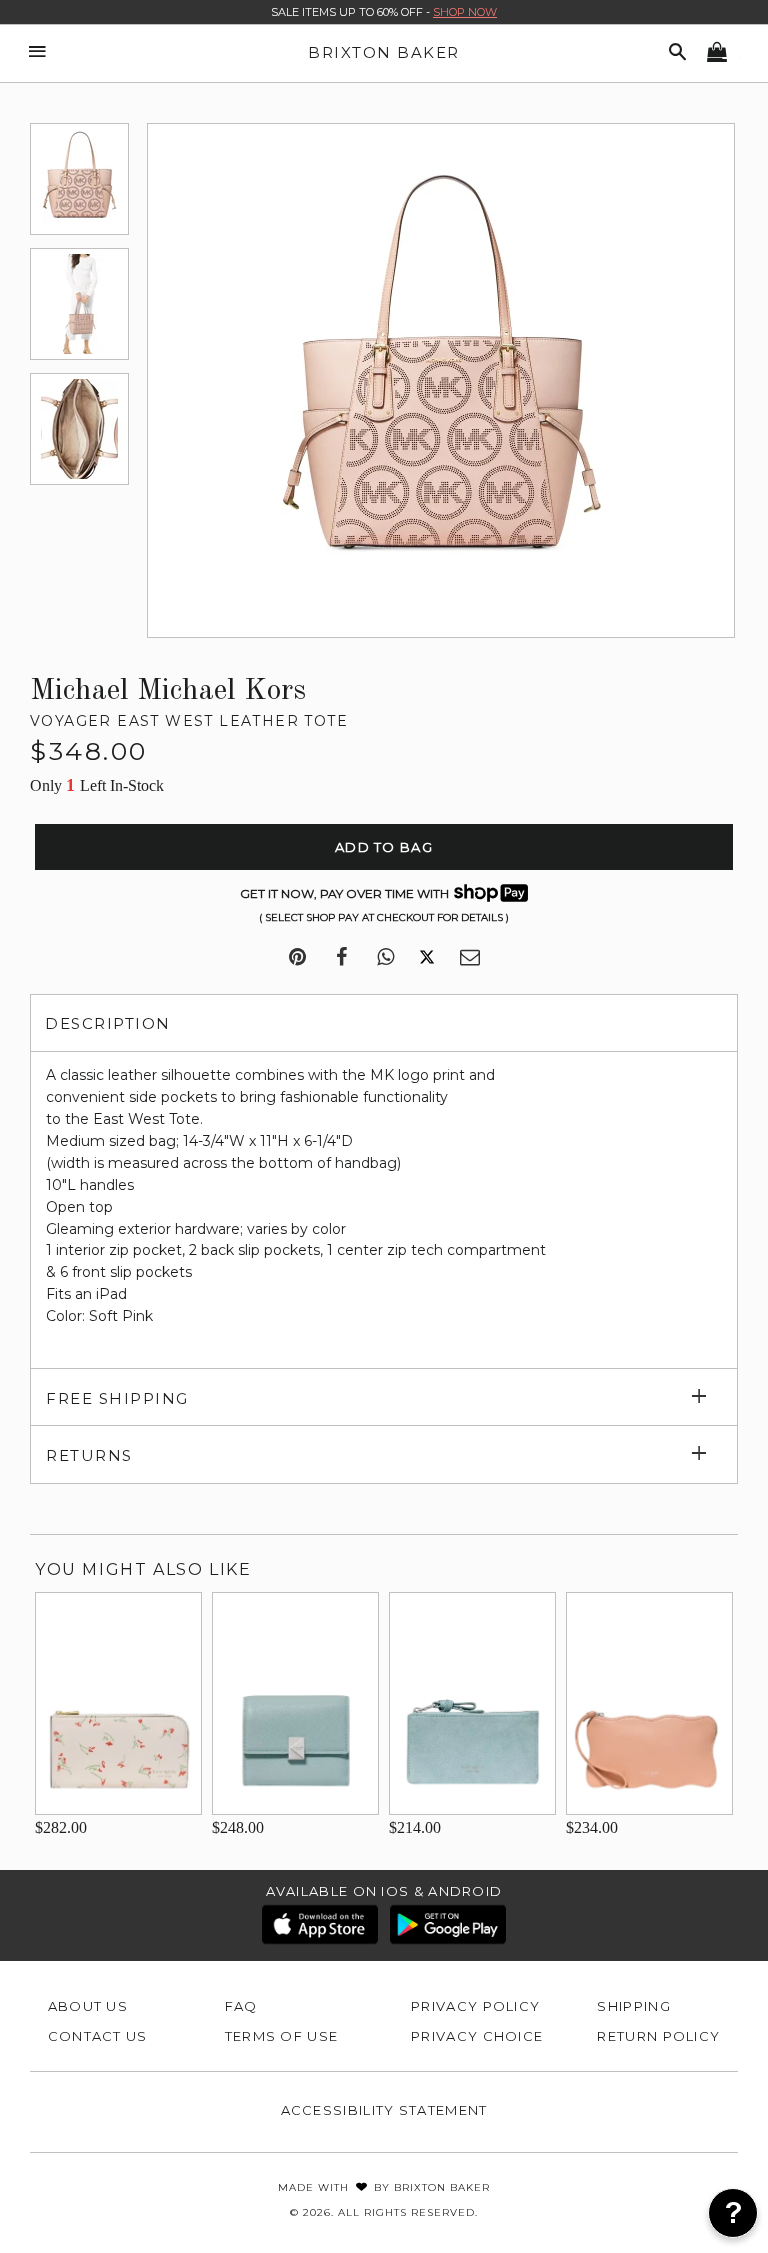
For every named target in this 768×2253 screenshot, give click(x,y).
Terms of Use (282, 2036)
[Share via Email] (470, 958)
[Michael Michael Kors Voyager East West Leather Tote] (79, 179)
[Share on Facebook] (341, 958)
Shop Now (465, 12)
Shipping (633, 2006)
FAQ (241, 2006)
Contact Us (98, 2036)
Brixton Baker (384, 52)
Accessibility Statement (384, 2110)
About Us (88, 2006)
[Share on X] (427, 958)
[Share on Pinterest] (297, 958)
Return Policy (658, 2036)
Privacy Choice (477, 2036)
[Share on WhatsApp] (385, 958)
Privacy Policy (475, 2006)
